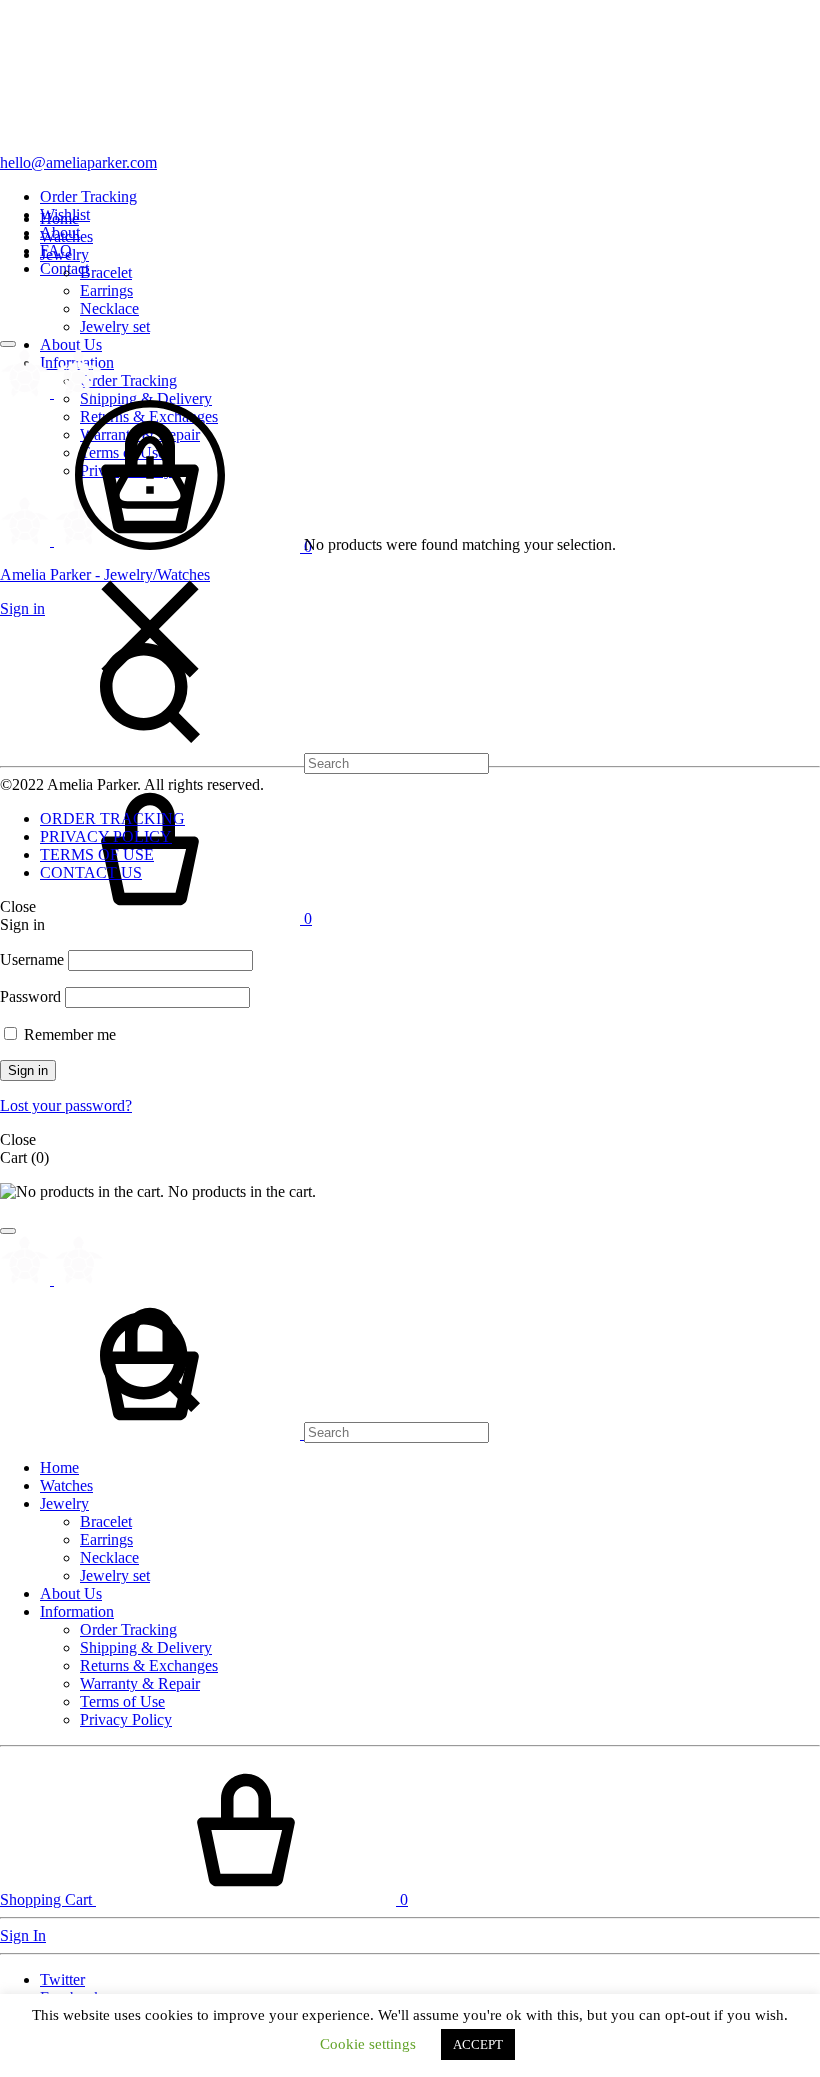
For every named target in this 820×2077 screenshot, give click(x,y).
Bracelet (106, 272)
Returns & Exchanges (149, 1665)
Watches (66, 236)
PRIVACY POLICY (106, 836)
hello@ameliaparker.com (78, 162)
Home (59, 218)
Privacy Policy (126, 1719)
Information (77, 1611)
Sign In (23, 1935)
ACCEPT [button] (478, 2044)
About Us (71, 344)
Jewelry (64, 254)
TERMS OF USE (97, 854)
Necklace (109, 308)
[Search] (244, 762)
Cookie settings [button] (368, 2044)
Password (30, 996)
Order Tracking (88, 196)
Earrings (106, 290)
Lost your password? (66, 1105)
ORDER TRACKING (112, 818)
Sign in (28, 1070)
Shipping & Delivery (146, 398)
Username (32, 959)
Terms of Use (122, 1701)
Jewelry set (115, 326)
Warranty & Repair (140, 1683)
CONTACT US (91, 872)
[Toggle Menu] (8, 344)
